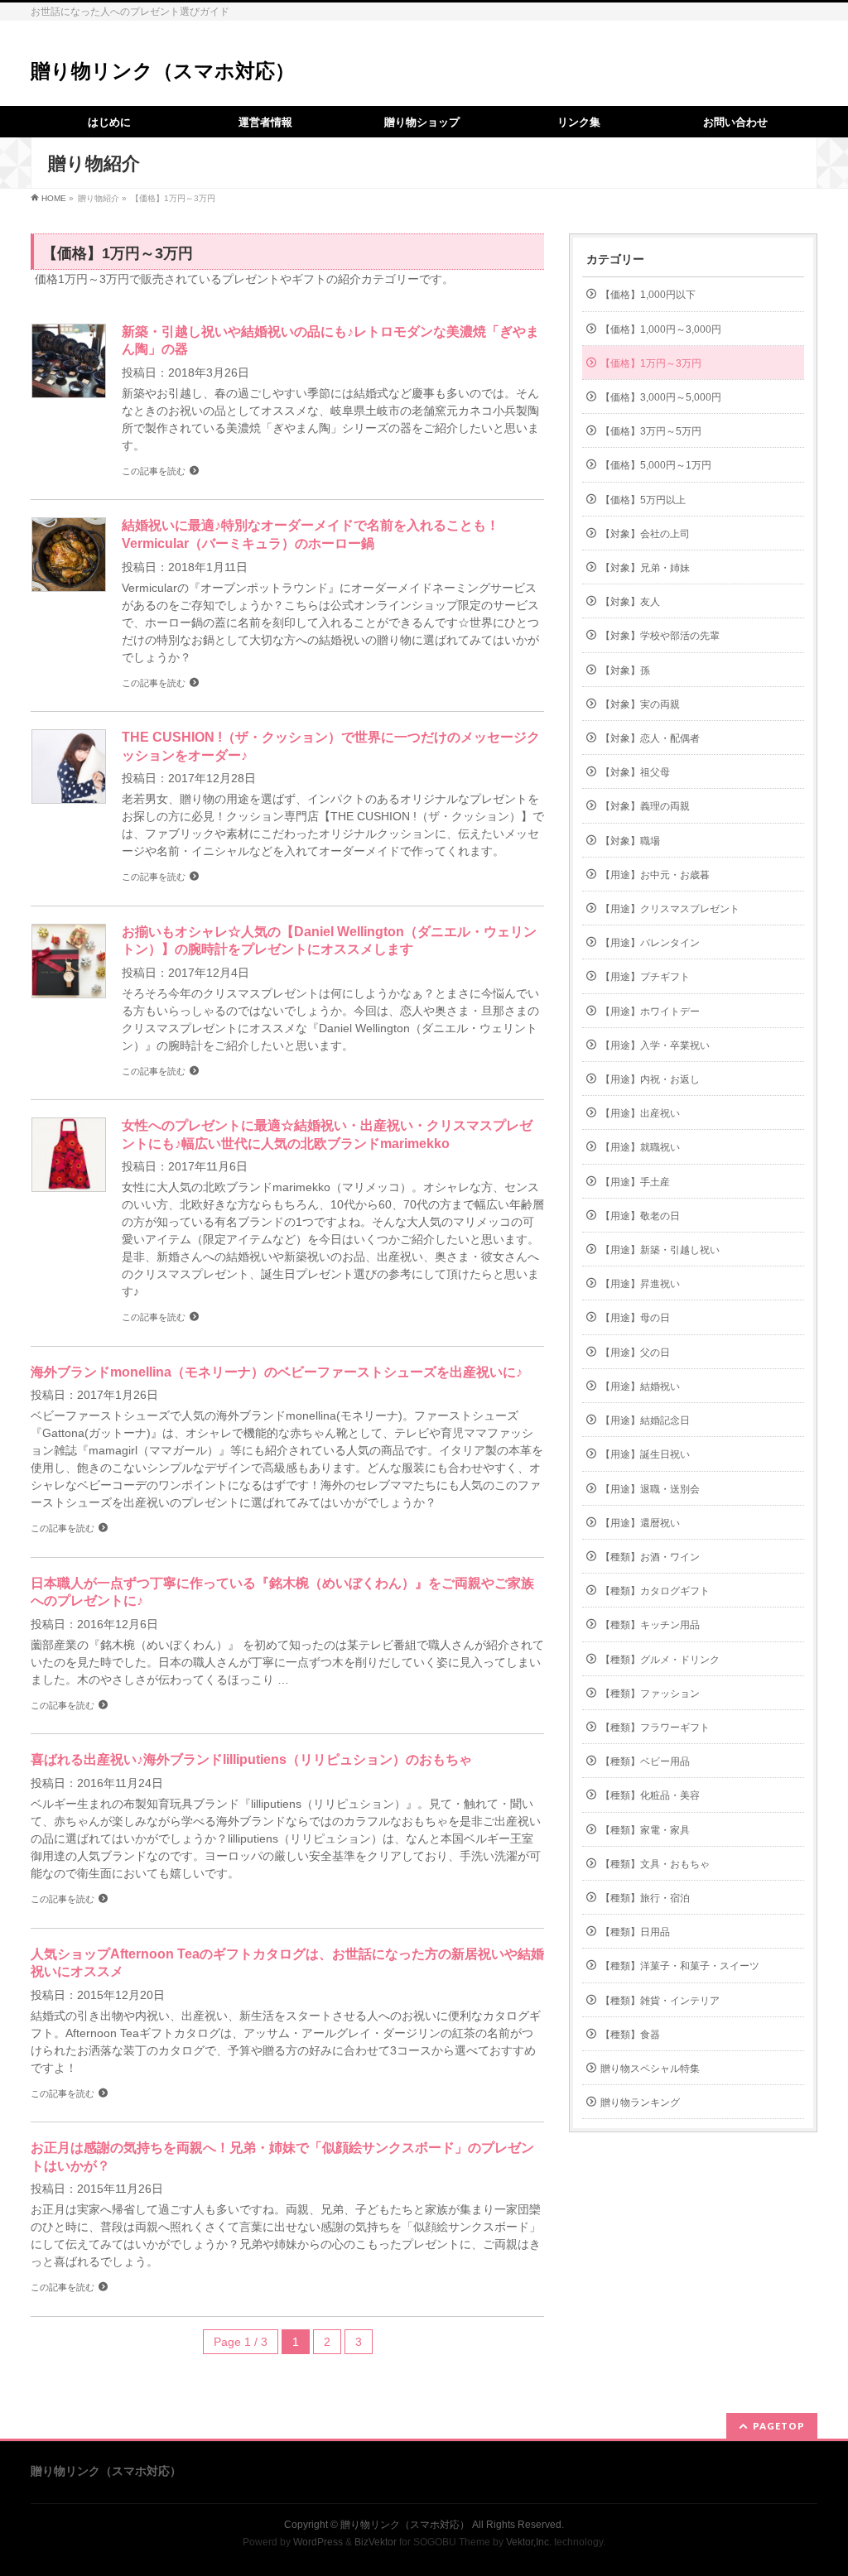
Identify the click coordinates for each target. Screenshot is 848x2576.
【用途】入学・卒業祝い (655, 1045)
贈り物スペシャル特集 (650, 2069)
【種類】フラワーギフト (655, 1728)
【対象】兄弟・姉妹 (645, 568)
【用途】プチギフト (645, 977)
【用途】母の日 (635, 1318)
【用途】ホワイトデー (650, 1012)
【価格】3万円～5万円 (651, 431)
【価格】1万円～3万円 (651, 363)
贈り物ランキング (640, 2103)
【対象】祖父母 (635, 772)
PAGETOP (779, 2426)
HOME (54, 198)
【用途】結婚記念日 (645, 1420)
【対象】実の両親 (640, 704)
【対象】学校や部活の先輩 (660, 636)
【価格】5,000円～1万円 (656, 465)
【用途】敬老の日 (640, 1216)
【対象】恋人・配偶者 (650, 738)
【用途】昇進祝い (640, 1284)
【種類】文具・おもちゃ (655, 1864)
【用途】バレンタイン (650, 943)
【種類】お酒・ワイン (650, 1557)
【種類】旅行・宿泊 (645, 1898)
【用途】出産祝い (640, 1113)
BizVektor (376, 2542)
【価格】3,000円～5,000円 (661, 397)
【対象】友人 (630, 602)
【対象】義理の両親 (645, 806)
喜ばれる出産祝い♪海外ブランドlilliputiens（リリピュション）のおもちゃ (251, 1759)
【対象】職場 (630, 841)
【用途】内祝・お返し (650, 1079)
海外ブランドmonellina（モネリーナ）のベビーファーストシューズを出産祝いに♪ (277, 1372)
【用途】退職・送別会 (650, 1489)
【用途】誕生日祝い (645, 1454)
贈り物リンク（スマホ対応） (163, 71)
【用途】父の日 (635, 1353)
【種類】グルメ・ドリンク (660, 1660)
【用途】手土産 (635, 1182)
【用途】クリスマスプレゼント (670, 909)
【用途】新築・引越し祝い (660, 1250)
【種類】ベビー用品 (645, 1761)
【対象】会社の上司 (645, 534)
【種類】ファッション (650, 1694)
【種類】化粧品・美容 (650, 1795)
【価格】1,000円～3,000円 (661, 329)
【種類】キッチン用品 (650, 1625)
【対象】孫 (625, 670)
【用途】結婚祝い (640, 1387)
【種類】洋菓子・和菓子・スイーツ (680, 1966)
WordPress (318, 2542)
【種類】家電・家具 (645, 1830)
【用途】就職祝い (640, 1147)
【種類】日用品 (635, 1932)
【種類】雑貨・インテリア (660, 2001)
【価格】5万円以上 (643, 500)
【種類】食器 (630, 2035)
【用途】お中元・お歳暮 (655, 875)
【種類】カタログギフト (655, 1591)
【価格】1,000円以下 (648, 295)
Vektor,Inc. (529, 2542)
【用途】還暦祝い (640, 1523)
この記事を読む (154, 471)
